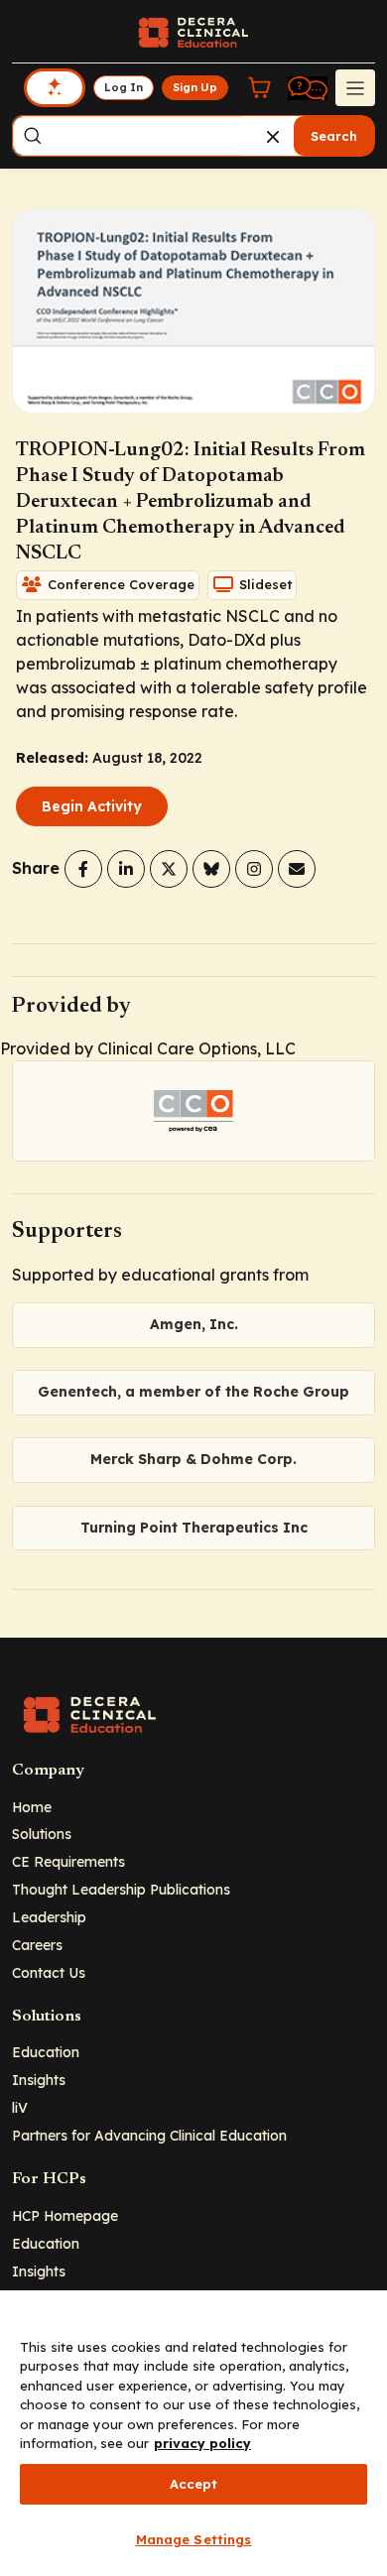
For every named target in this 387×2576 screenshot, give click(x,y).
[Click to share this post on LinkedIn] (126, 869)
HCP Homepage (65, 2215)
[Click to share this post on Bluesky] (211, 869)
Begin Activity (92, 806)
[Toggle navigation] (355, 87)
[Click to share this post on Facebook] (83, 869)
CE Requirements (68, 1861)
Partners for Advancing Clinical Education (149, 2135)
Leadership (49, 1917)
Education (46, 2052)
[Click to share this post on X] (169, 869)
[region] (193, 2433)
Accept (194, 2484)
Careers (37, 1945)
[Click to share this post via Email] (297, 869)
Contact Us (49, 1972)
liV (20, 2107)
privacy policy (202, 2443)
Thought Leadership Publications (121, 1889)
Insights (39, 2080)
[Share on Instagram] (254, 869)
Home (32, 1807)
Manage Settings (194, 2539)
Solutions (42, 1834)
